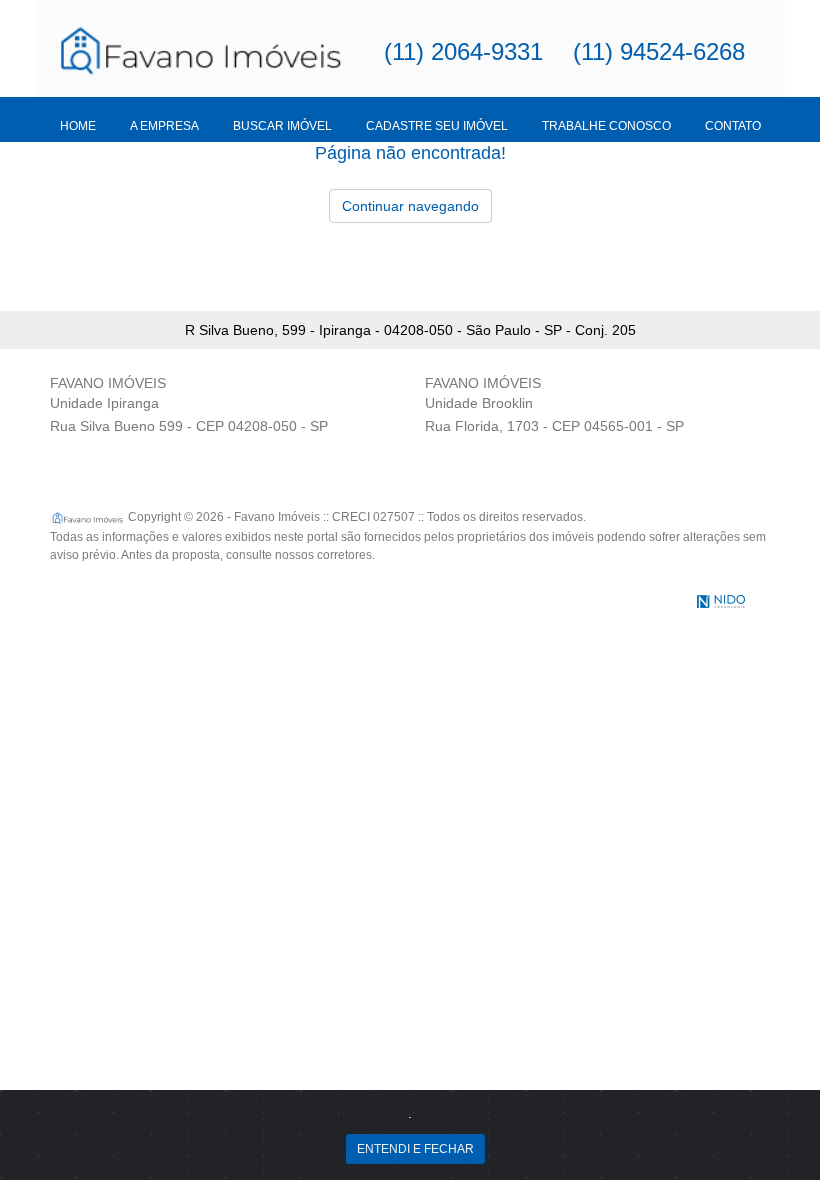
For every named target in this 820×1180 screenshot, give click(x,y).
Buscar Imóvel (282, 126)
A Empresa (164, 126)
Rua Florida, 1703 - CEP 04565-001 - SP (554, 426)
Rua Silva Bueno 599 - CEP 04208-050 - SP (189, 426)
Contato (733, 126)
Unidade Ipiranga (104, 403)
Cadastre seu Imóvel (437, 126)
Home (78, 126)
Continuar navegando (410, 206)
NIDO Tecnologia (721, 601)
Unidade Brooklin (479, 403)
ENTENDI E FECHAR (415, 1149)
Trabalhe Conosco (606, 126)
